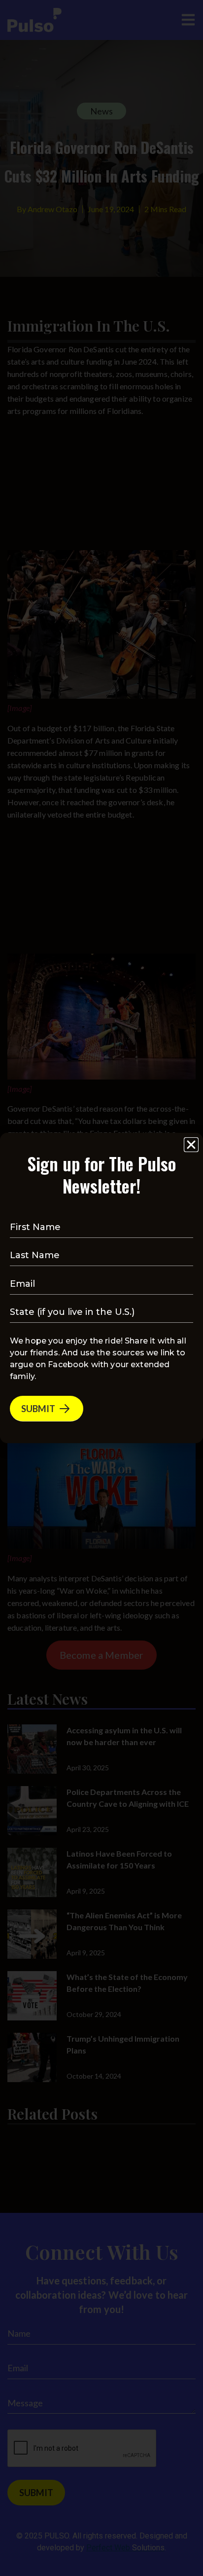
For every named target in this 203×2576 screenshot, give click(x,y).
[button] (191, 1145)
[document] (101, 1288)
